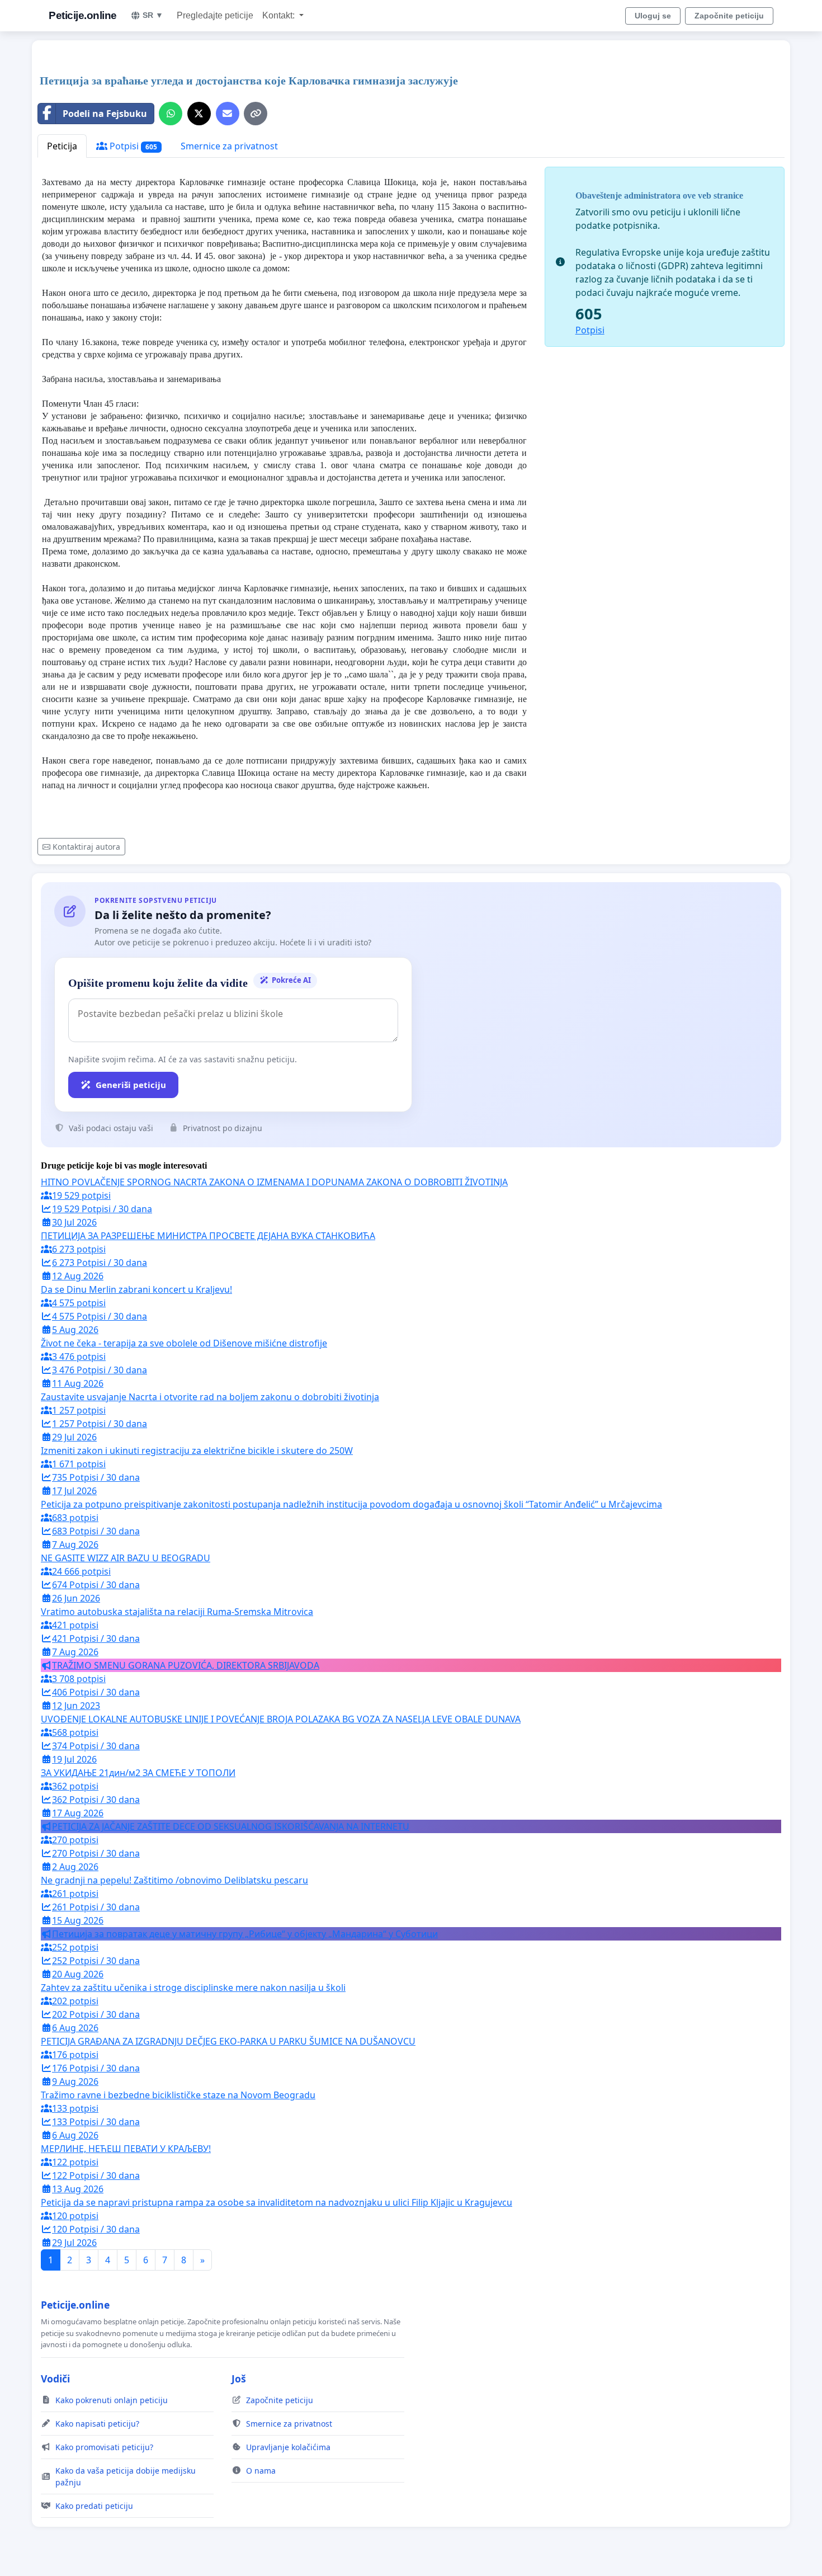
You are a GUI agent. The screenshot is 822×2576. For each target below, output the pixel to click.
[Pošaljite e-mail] (228, 114)
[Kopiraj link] (256, 114)
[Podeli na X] (199, 114)
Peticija (62, 146)
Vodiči (55, 2379)
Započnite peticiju (729, 16)
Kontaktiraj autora (86, 847)
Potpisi (132, 146)
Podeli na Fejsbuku (105, 114)
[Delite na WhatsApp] (171, 114)
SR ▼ (153, 15)
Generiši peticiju (131, 1085)
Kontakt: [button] (280, 15)
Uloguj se (653, 16)
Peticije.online (83, 15)
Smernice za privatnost (229, 146)
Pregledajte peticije (215, 15)
